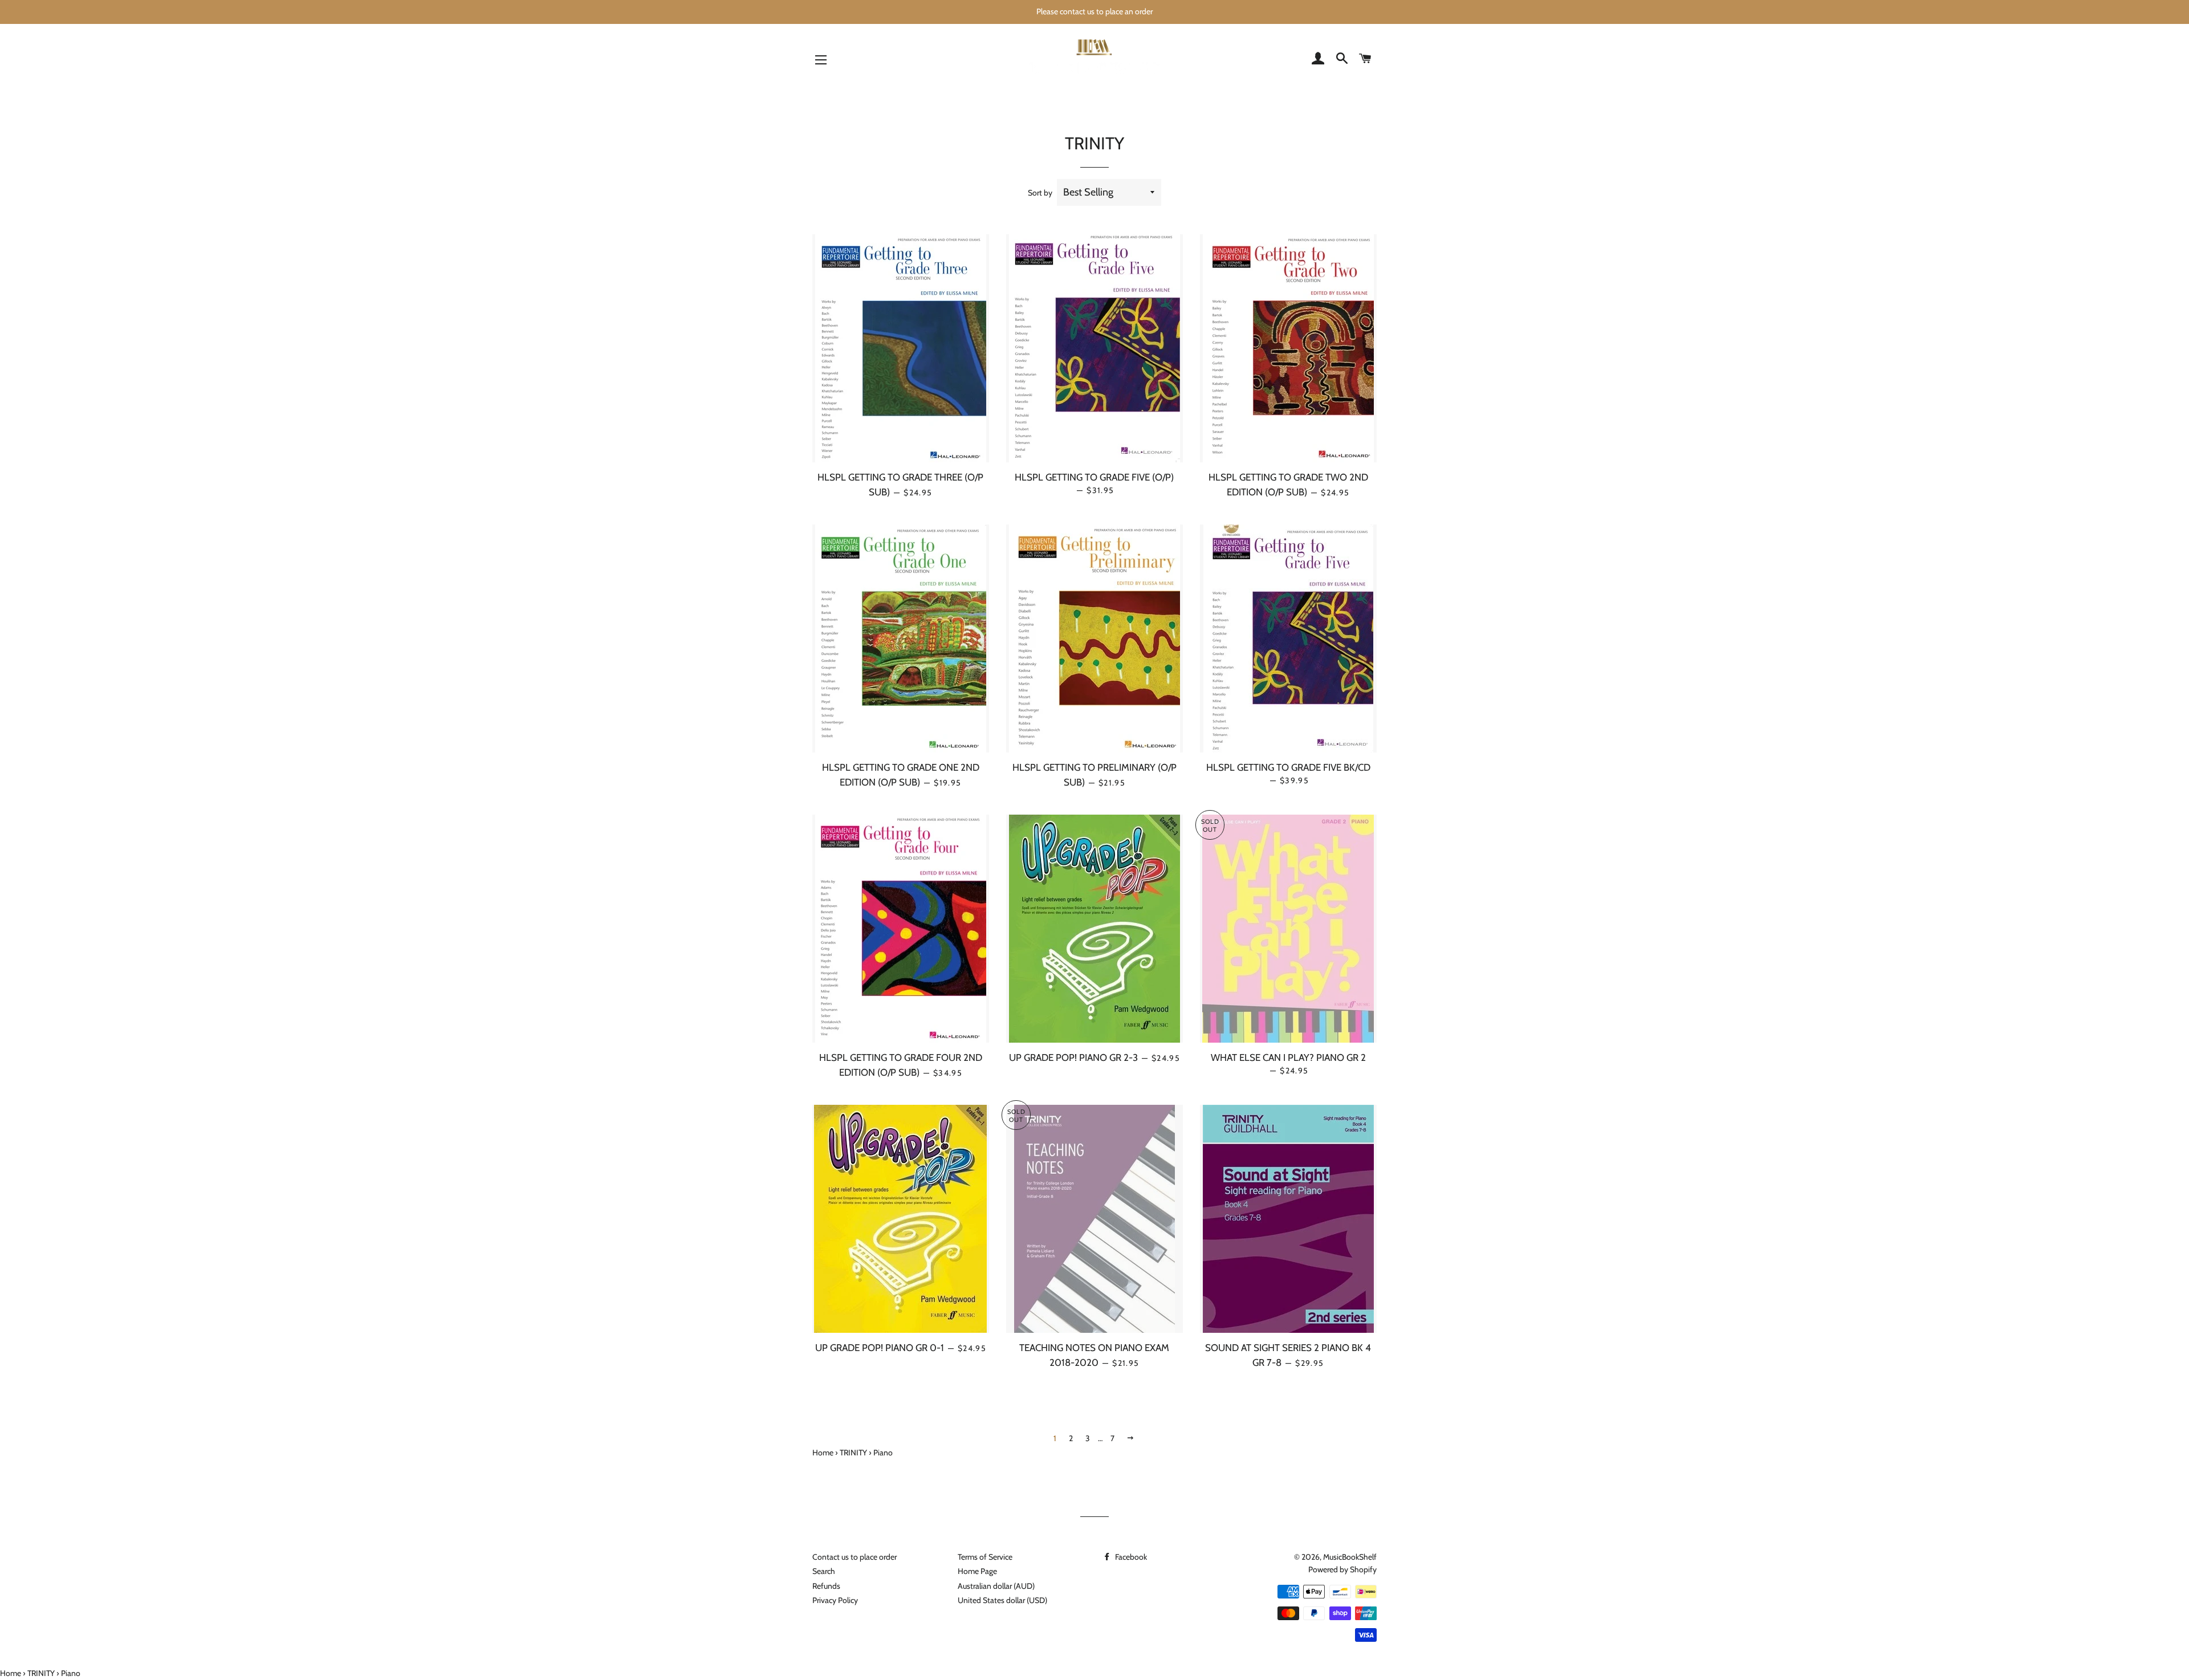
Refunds (826, 1586)
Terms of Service (985, 1557)
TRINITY (853, 1453)
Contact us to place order (855, 1557)
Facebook (1130, 1557)
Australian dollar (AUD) (996, 1586)
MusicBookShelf (1350, 1557)
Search (824, 1571)
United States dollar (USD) (1002, 1600)
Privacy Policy (835, 1600)
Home (823, 1453)
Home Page (977, 1571)
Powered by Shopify (1342, 1569)
